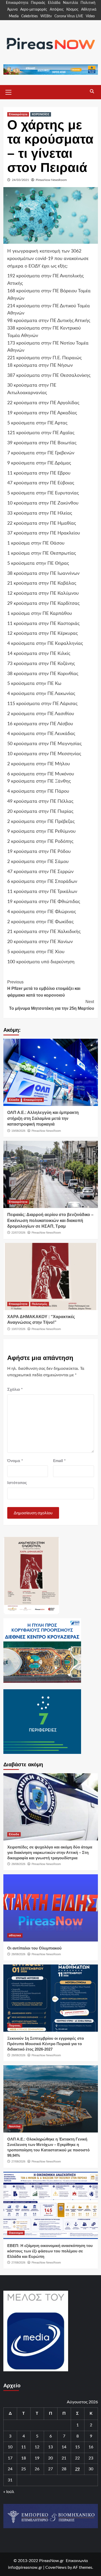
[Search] (92, 91)
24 (10, 2469)
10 (10, 2447)
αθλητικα (15, 1935)
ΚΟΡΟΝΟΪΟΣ (41, 114)
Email (59, 1461)
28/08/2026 (18, 1864)
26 (37, 2469)
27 (51, 2469)
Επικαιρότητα (17, 3)
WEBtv (46, 16)
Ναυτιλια (15, 2126)
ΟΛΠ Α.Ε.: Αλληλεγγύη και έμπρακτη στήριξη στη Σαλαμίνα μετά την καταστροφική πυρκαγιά (43, 1118)
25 (24, 2469)
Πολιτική (88, 3)
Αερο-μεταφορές (34, 10)
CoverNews (56, 2567)
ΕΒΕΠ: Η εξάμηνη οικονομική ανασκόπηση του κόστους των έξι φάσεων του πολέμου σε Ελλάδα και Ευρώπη (50, 2251)
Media (14, 16)
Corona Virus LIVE (69, 16)
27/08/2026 (18, 2161)
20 (51, 2458)
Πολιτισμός (40, 1304)
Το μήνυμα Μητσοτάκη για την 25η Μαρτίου (52, 1005)
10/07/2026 (18, 1329)
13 (51, 2447)
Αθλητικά (89, 10)
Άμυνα (12, 10)
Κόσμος (72, 10)
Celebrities (30, 16)
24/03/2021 (20, 180)
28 (64, 2469)
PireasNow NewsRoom (51, 180)
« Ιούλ (9, 2492)
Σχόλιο (15, 1389)
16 (91, 2447)
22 (77, 2458)
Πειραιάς (38, 3)
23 (91, 2458)
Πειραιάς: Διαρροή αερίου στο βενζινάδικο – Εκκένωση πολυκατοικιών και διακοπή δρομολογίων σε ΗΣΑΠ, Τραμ (50, 1220)
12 (37, 2447)
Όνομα (15, 1461)
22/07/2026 (18, 1233)
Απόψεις (57, 10)
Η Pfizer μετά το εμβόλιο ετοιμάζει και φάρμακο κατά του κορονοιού (44, 989)
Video (90, 16)
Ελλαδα (14, 1100)
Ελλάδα (54, 3)
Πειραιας (15, 2025)
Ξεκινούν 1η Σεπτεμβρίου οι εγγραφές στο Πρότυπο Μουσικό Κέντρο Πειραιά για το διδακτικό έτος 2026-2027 (46, 2044)
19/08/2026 (18, 1131)
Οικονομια (16, 2233)
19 (37, 2458)
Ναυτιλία (70, 3)
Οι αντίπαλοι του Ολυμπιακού (34, 1948)
